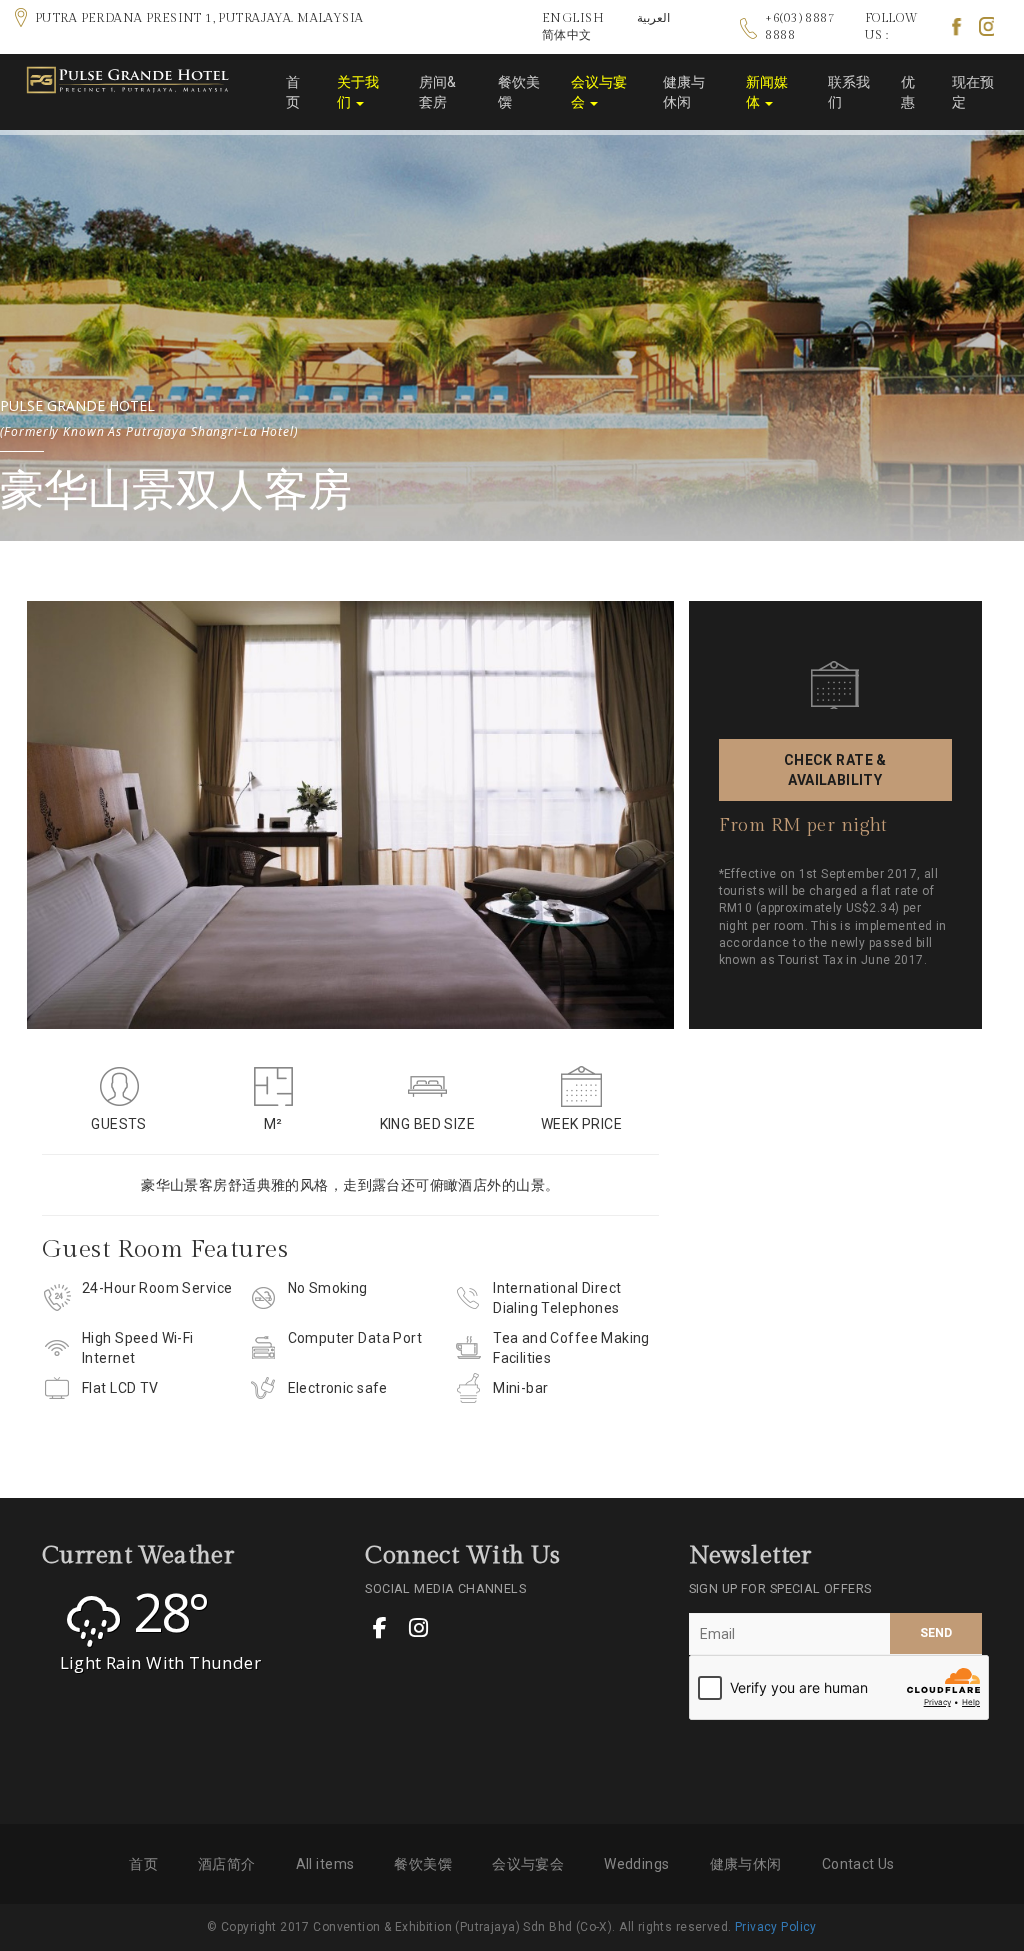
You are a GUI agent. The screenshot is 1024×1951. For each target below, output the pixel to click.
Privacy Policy (776, 1927)
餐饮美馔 (519, 92)
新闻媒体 (767, 92)
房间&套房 (437, 92)
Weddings (636, 1864)
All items (325, 1864)
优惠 (908, 92)
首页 (293, 92)
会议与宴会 (599, 92)
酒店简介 (227, 1864)
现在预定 (973, 92)
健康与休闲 (684, 92)
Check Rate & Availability (835, 770)
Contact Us (858, 1864)
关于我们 (358, 92)
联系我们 (849, 92)
